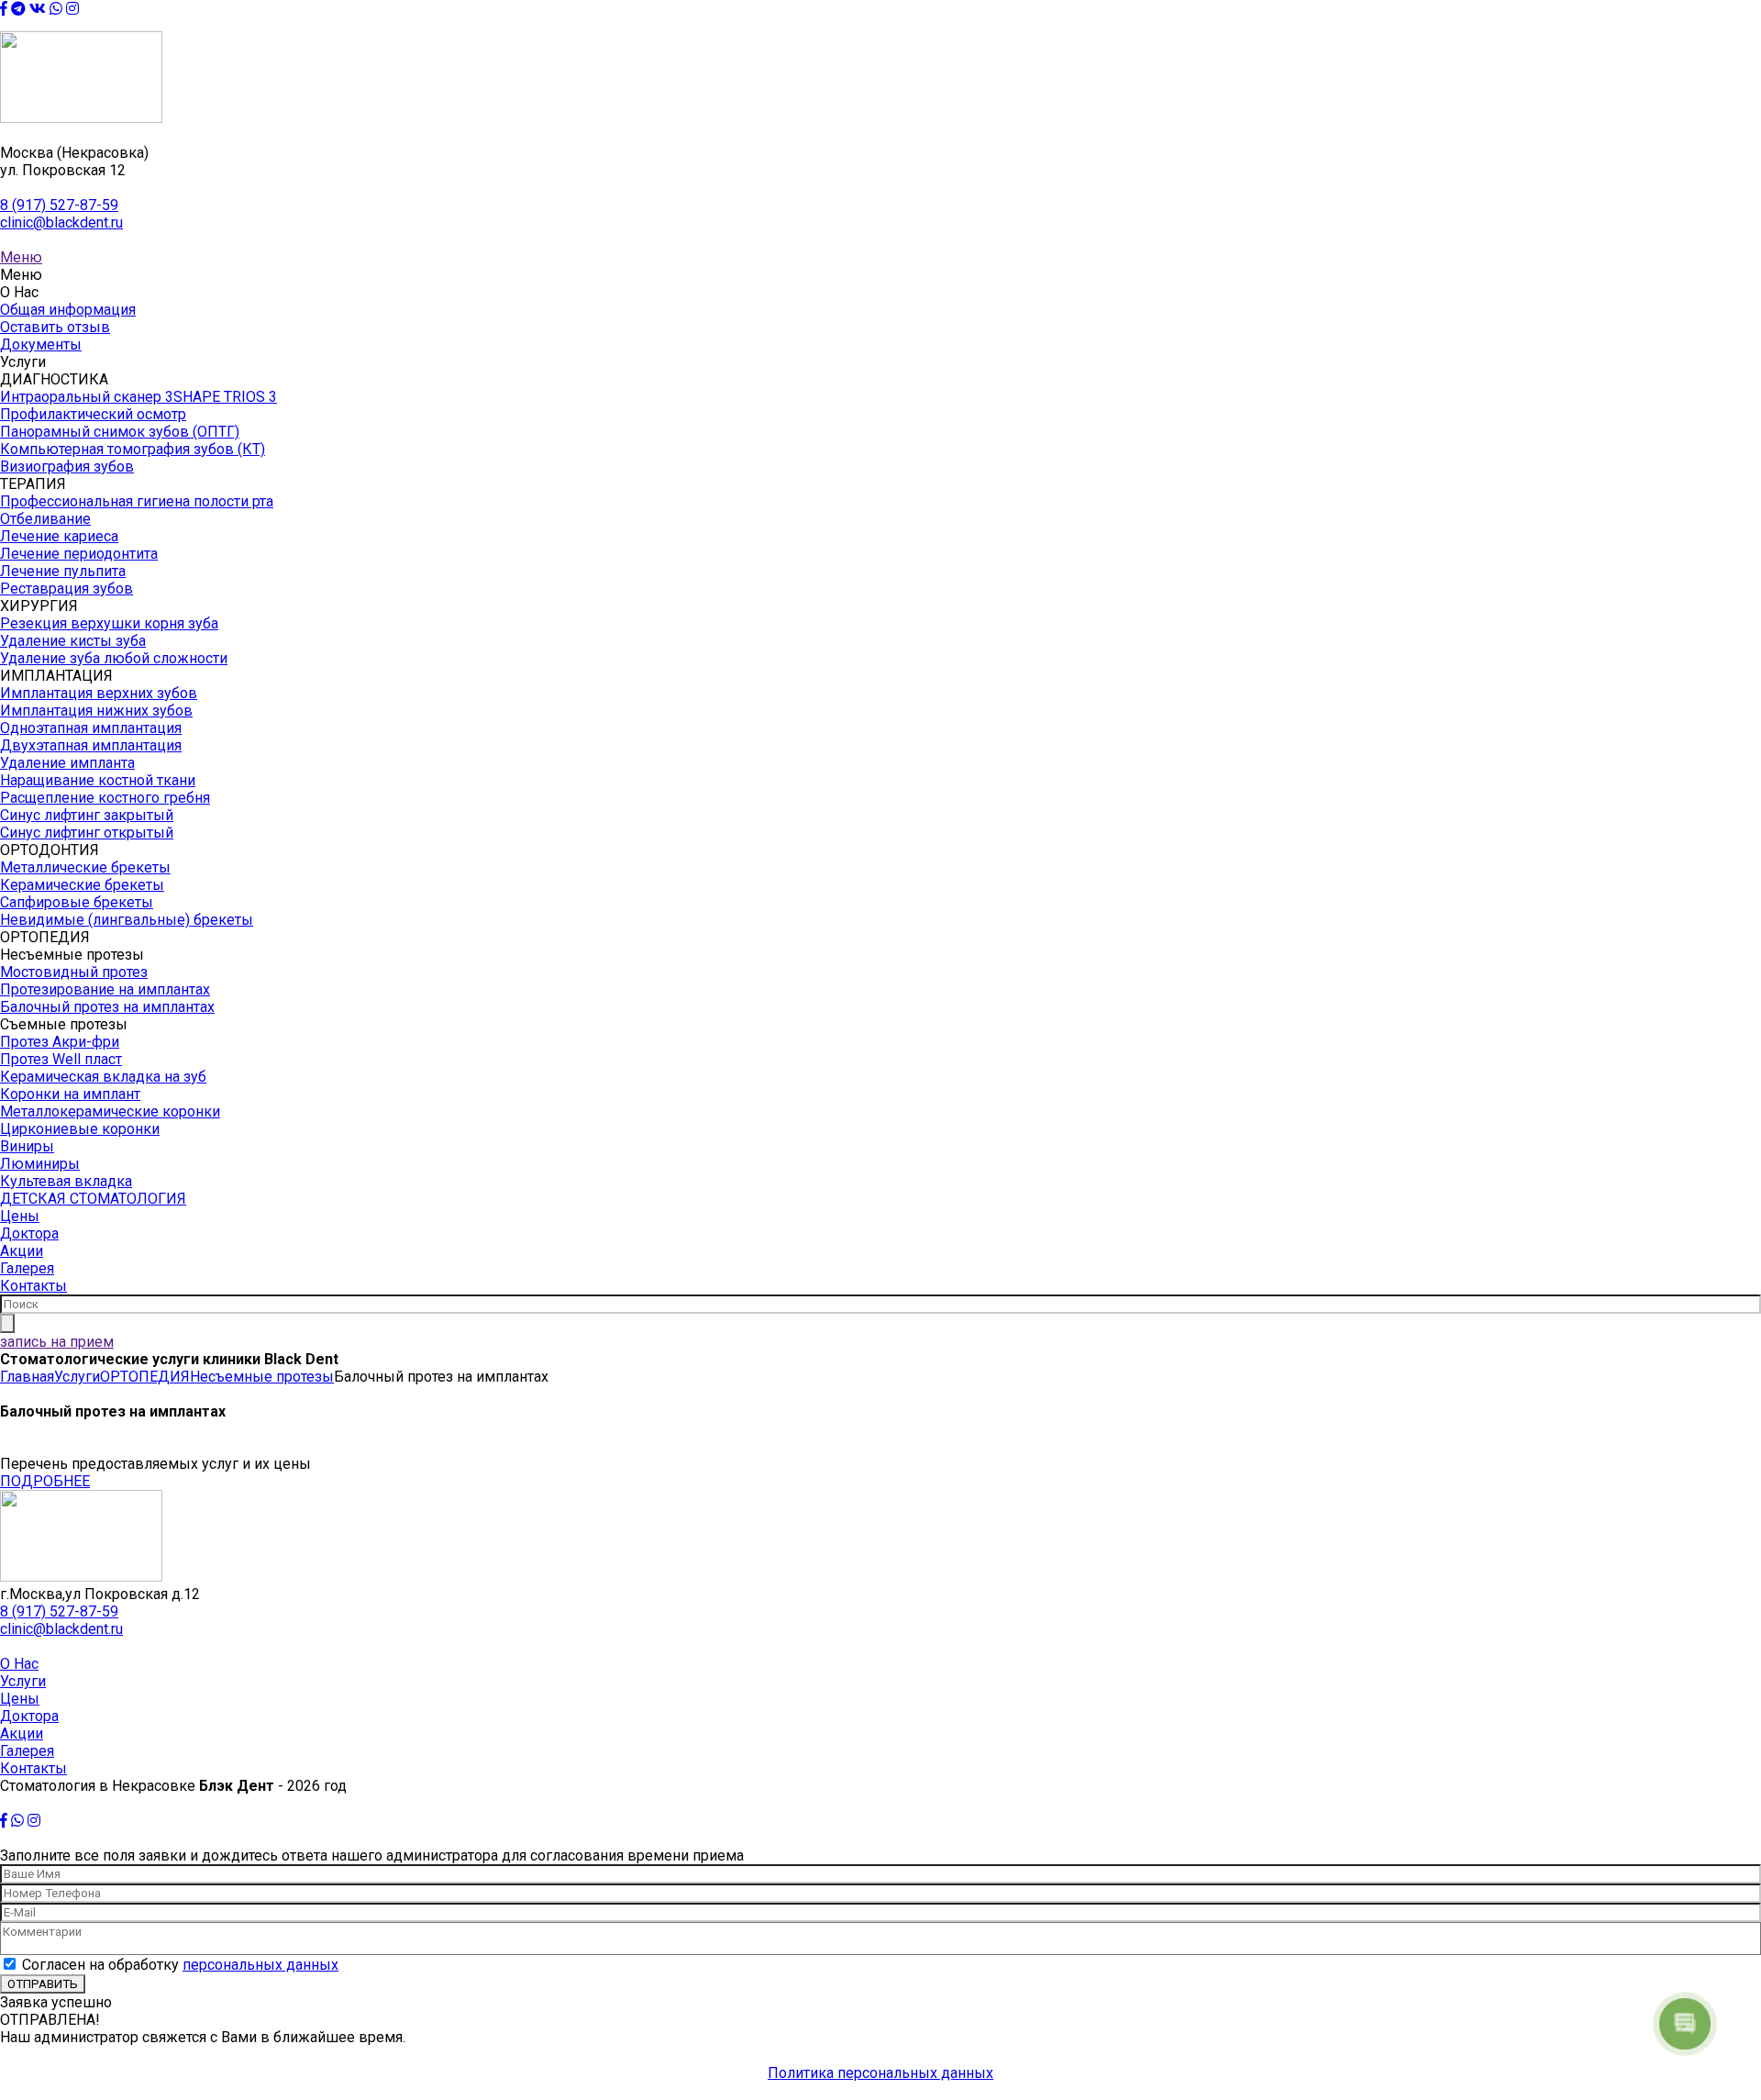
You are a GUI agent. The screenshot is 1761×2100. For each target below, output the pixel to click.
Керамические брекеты (82, 885)
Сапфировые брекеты (77, 902)
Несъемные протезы (262, 1377)
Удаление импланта (67, 763)
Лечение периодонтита (79, 554)
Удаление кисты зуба (73, 641)
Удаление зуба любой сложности (114, 658)
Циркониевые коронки (80, 1129)
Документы (41, 344)
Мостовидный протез (74, 972)
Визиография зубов (67, 467)
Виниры (27, 1146)
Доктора (29, 1233)
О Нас (19, 1664)
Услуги (77, 1377)
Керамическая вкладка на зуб (103, 1077)
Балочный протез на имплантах (107, 1007)
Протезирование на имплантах (105, 989)
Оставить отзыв (55, 327)
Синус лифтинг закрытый (87, 815)
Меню (21, 257)
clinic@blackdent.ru (61, 222)
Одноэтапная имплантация (91, 728)
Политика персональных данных (880, 2073)
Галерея (27, 1268)
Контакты (33, 1286)
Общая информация (68, 310)
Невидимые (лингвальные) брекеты (127, 920)
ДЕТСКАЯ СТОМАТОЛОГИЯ (93, 1199)
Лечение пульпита (63, 571)
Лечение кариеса (59, 536)
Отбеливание (45, 519)
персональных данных (260, 1965)
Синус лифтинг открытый (87, 833)
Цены (20, 1216)
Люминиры (40, 1164)
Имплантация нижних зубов (96, 711)
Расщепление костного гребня (105, 798)
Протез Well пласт (61, 1059)
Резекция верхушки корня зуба (109, 623)
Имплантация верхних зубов (99, 693)
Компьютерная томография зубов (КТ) (133, 449)
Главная (27, 1377)
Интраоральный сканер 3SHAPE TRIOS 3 (138, 397)
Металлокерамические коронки (110, 1111)
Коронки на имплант (70, 1094)
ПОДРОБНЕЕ (45, 1481)
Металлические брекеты (85, 867)
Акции (22, 1251)
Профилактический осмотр (93, 414)
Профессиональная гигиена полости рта (137, 501)
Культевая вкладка (66, 1181)
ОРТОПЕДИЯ (145, 1377)
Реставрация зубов (66, 589)
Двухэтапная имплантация (91, 745)
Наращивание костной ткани (98, 780)
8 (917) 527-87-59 (59, 205)
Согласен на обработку (180, 1965)
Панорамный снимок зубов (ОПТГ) (120, 432)
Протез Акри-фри (60, 1042)
